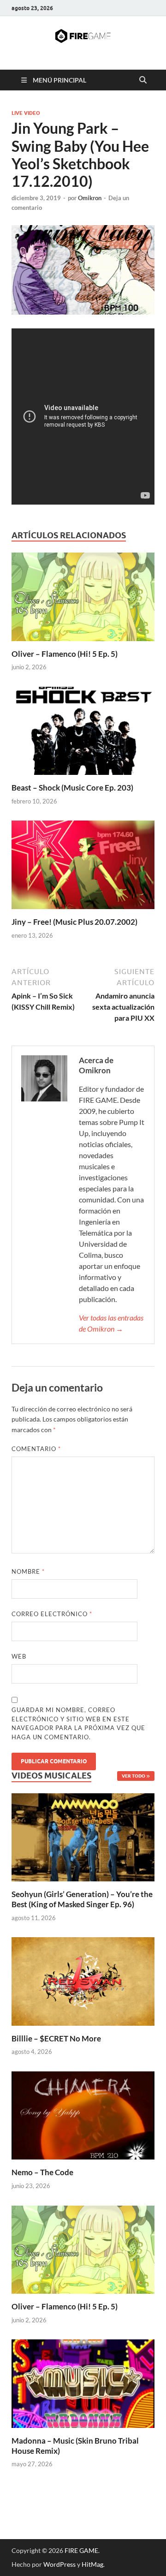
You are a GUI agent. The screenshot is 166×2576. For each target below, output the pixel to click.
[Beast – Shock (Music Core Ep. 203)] (83, 734)
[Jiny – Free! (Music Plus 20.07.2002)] (83, 868)
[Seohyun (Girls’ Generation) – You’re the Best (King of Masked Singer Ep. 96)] (83, 1836)
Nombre (28, 1571)
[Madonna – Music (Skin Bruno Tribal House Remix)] (83, 2383)
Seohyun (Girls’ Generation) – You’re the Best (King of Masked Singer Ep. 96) (82, 1899)
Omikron (90, 198)
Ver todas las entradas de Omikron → (111, 1323)
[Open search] (143, 80)
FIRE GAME (81, 2550)
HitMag (92, 2564)
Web (19, 1656)
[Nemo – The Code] (83, 2115)
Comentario (36, 1449)
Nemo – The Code (42, 2172)
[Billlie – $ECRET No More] (83, 1980)
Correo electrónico (52, 1614)
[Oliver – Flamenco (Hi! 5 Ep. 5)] (83, 599)
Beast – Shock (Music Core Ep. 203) (72, 788)
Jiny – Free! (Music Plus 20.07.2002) (74, 922)
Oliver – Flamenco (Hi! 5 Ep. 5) (65, 654)
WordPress (59, 2564)
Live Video (26, 113)
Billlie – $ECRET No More (56, 2038)
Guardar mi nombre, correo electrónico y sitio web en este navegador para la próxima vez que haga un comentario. (78, 1723)
